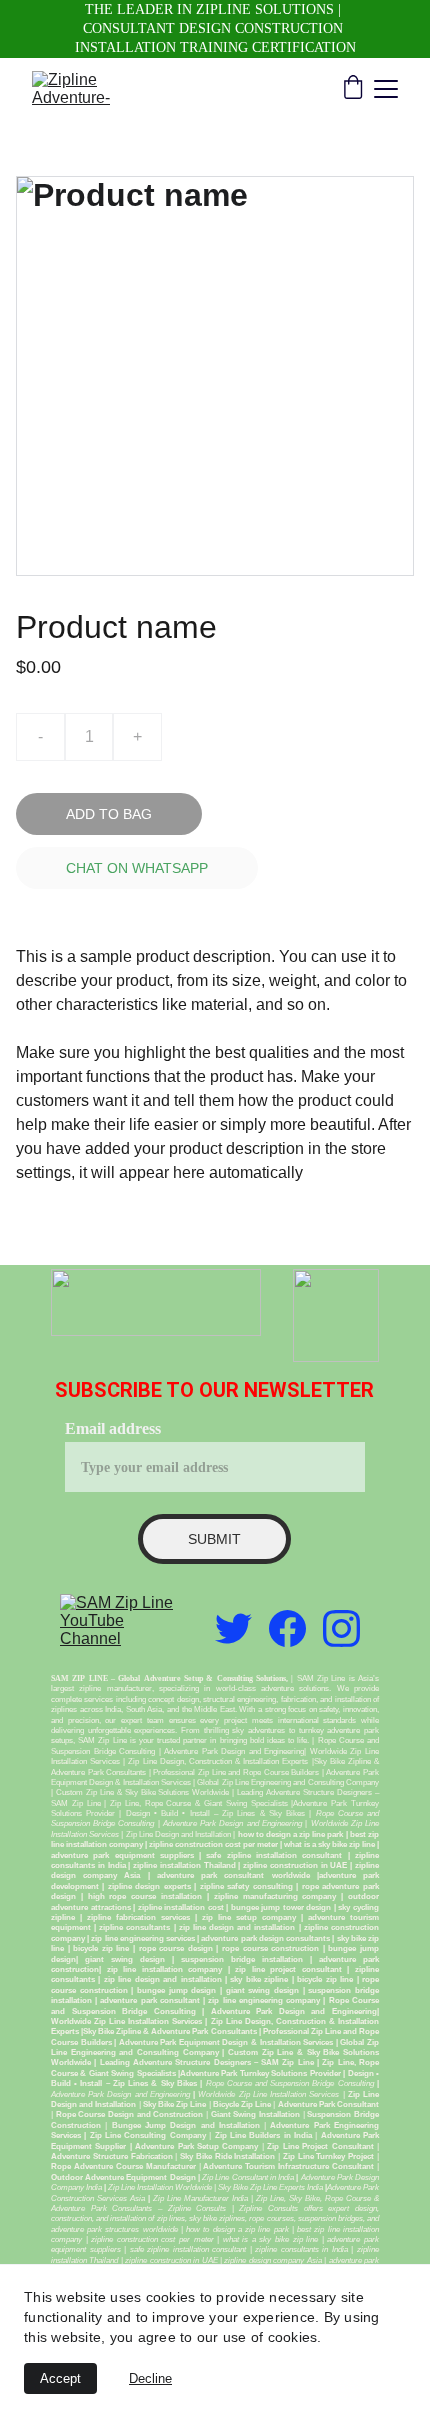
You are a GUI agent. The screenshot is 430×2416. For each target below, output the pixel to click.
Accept (60, 2378)
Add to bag (109, 814)
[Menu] (386, 89)
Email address (113, 1428)
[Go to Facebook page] (287, 1628)
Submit (214, 1539)
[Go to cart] (353, 89)
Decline (150, 2378)
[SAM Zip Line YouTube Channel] (118, 1629)
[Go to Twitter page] (233, 1628)
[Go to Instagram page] (341, 1628)
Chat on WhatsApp (137, 868)
